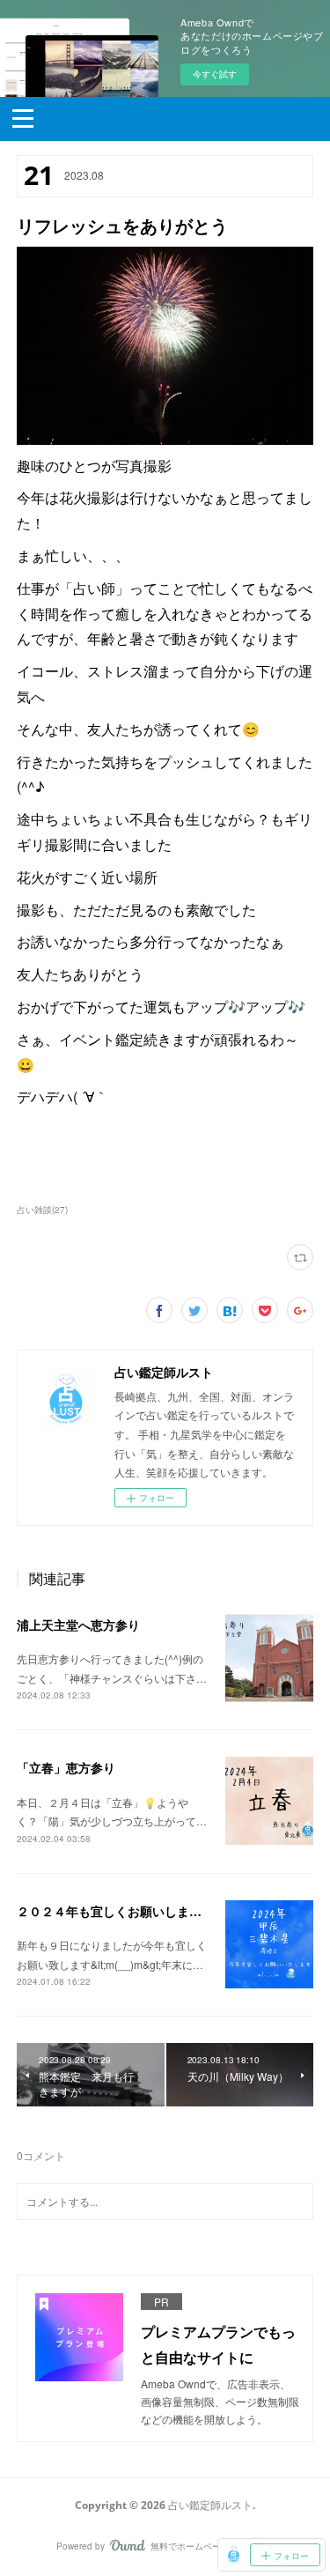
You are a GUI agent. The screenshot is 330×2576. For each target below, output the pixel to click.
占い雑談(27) (42, 1210)
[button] (23, 117)
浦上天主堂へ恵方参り (78, 1625)
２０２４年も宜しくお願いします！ (115, 1911)
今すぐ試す (215, 74)
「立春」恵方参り (66, 1767)
